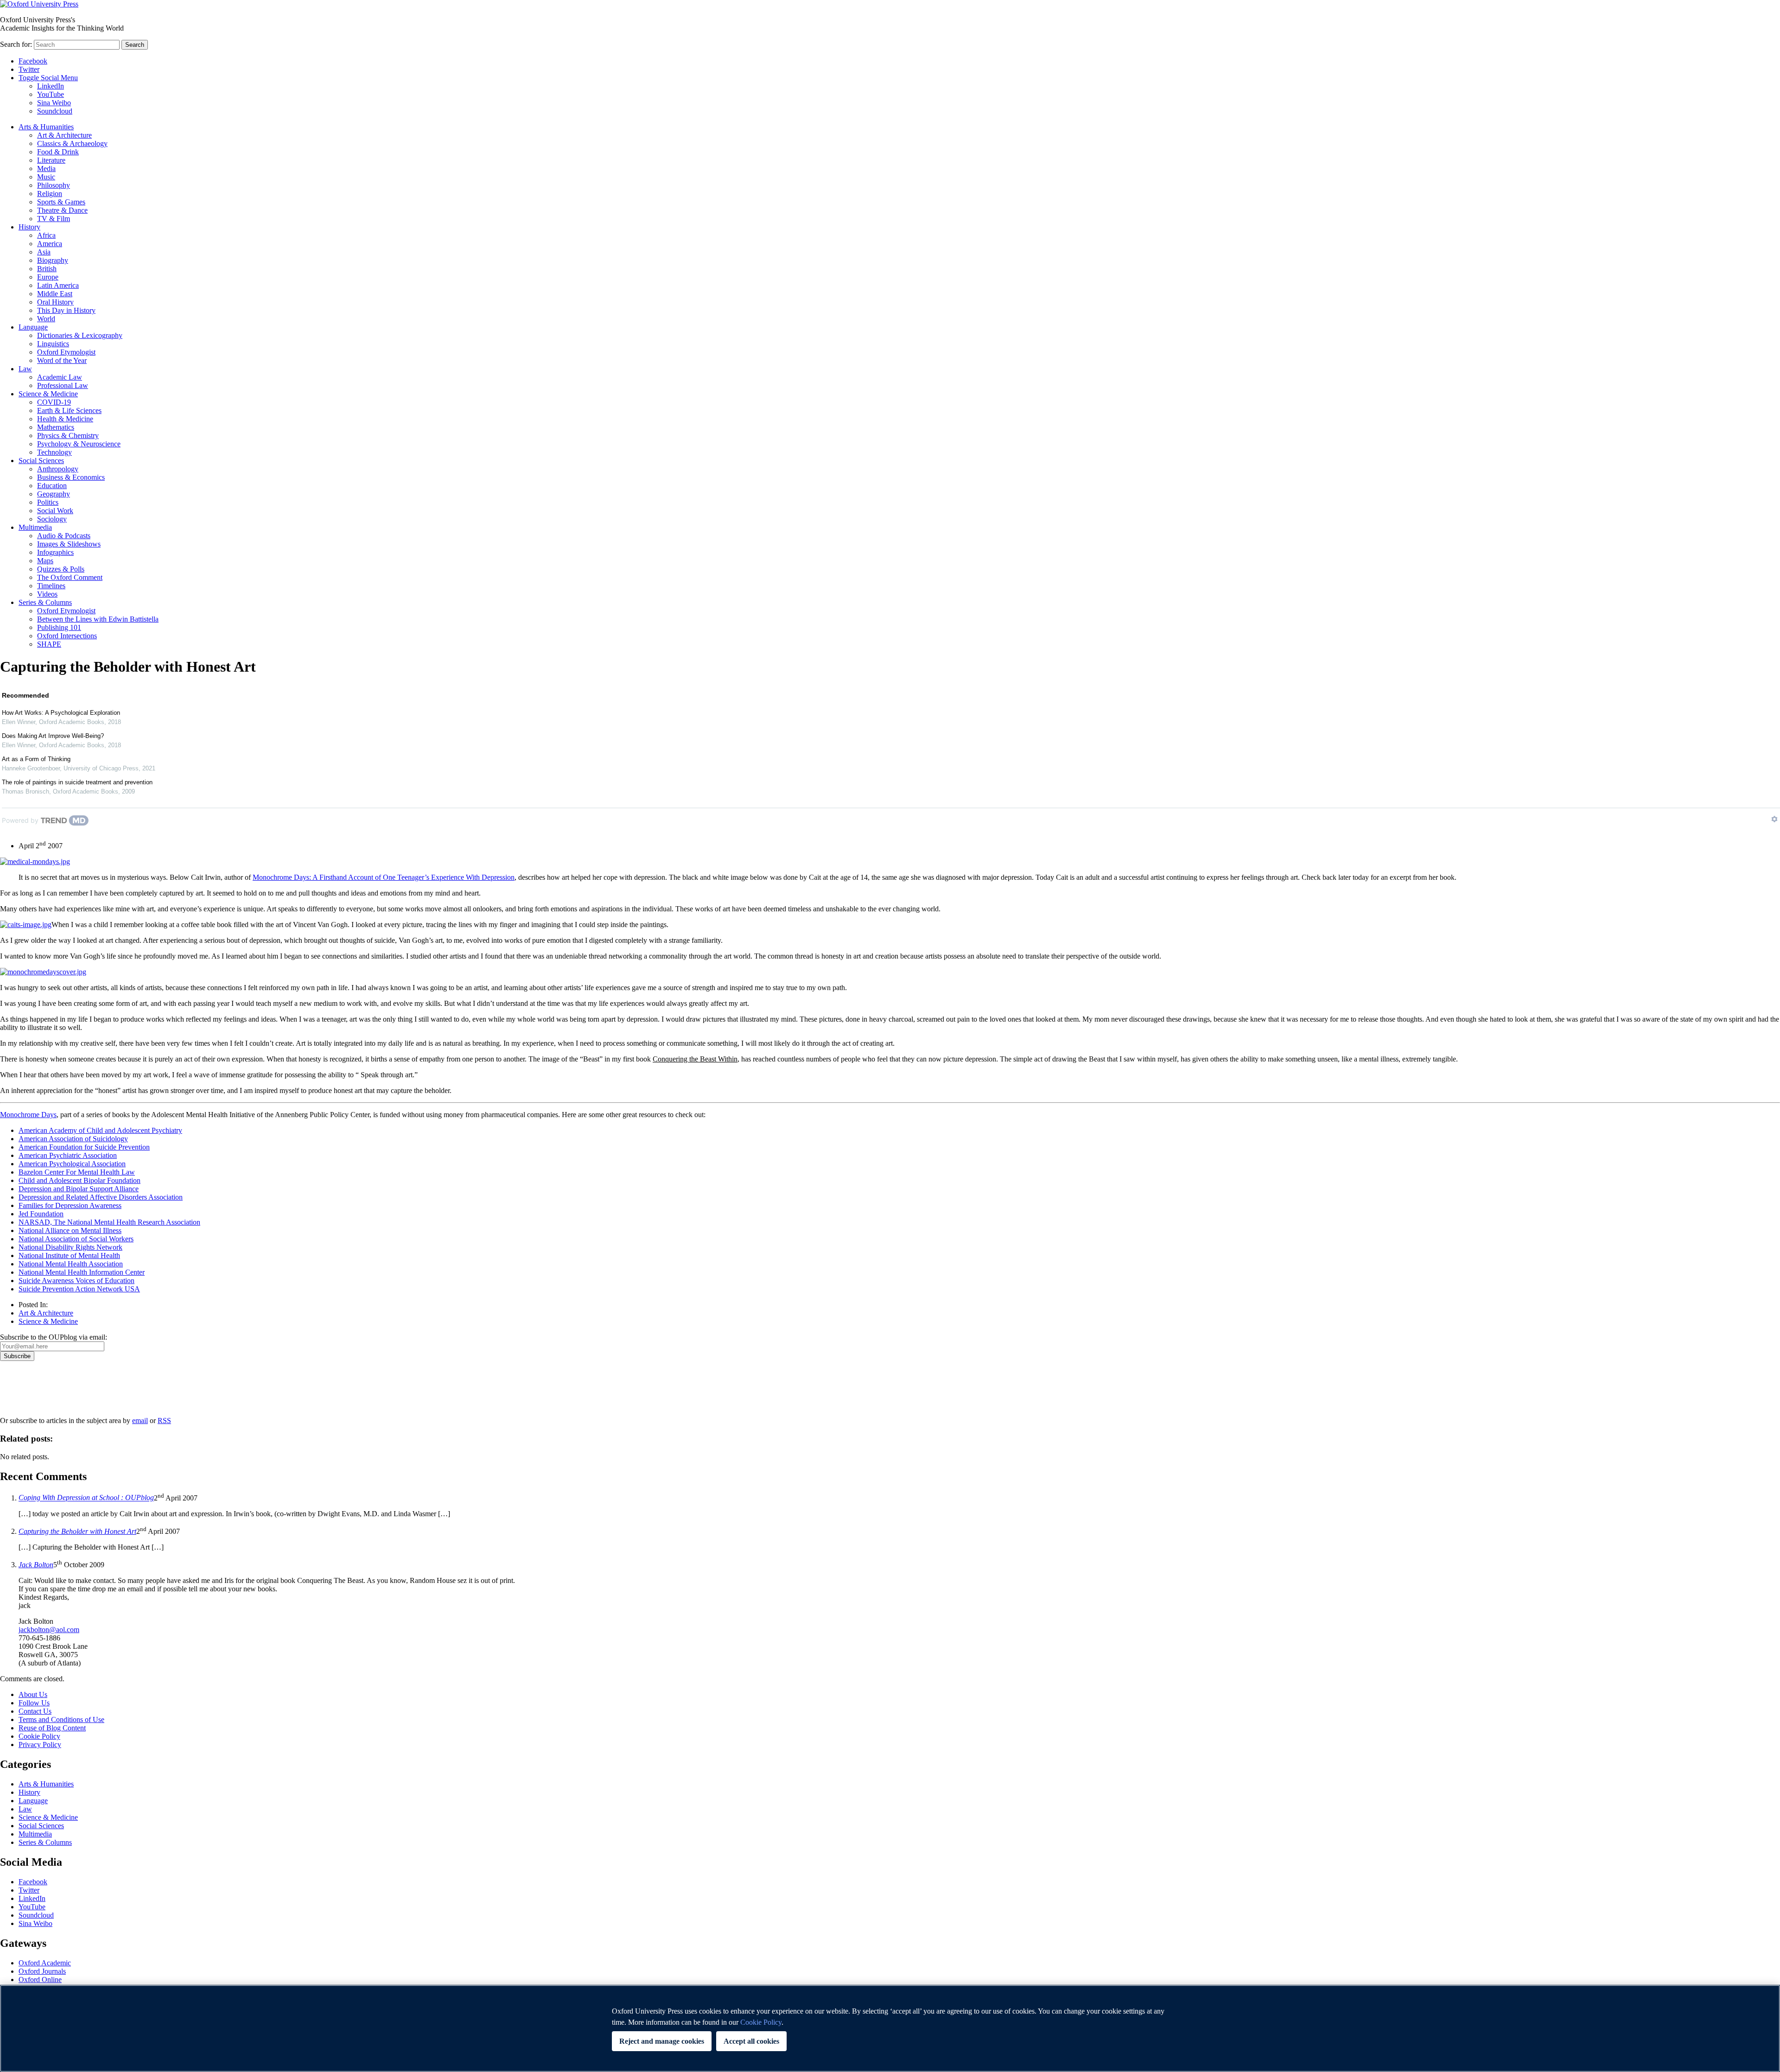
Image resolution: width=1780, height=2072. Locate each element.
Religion (50, 194)
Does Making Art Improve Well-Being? (53, 736)
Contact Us (35, 1711)
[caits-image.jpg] (26, 925)
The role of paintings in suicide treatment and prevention (77, 782)
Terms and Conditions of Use (61, 1719)
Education (52, 486)
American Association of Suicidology (73, 1139)
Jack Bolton (36, 1565)
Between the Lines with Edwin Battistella (98, 619)
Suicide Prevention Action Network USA (79, 1289)
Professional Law (63, 385)
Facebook (33, 61)
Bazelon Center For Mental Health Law (77, 1172)
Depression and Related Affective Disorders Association (101, 1197)
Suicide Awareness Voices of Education (76, 1281)
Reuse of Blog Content (52, 1728)
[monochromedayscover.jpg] (43, 972)
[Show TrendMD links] (1774, 819)
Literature (51, 160)
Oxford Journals (42, 1971)
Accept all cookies (751, 2041)
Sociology (52, 519)
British (47, 269)
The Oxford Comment (70, 577)
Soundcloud (55, 111)
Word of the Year (62, 360)
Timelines (51, 586)
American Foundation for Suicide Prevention (84, 1147)
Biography (53, 260)
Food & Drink (58, 152)
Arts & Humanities (46, 127)
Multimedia (35, 527)
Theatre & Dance (62, 210)
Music (46, 177)
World (46, 319)
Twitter (29, 69)
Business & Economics (71, 477)
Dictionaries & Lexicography (80, 335)
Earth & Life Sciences (69, 410)
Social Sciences (41, 461)
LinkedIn (51, 86)
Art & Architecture (64, 135)
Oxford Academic (45, 1963)
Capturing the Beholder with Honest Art (77, 1531)
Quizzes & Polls (61, 569)
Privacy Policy (26, 1393)
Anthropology (58, 469)
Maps (45, 561)
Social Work (55, 511)
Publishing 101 (59, 627)
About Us (33, 1694)
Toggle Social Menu (48, 78)
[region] (890, 2028)
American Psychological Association (72, 1164)
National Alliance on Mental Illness (70, 1230)
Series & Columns (45, 602)
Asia (44, 252)
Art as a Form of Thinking (36, 759)
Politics (48, 502)
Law (25, 369)
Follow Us (34, 1703)
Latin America (58, 285)
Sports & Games (61, 202)
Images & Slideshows (69, 544)
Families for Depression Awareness (70, 1205)
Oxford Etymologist (66, 352)
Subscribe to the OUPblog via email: (54, 1337)
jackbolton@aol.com (49, 1630)
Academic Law (60, 377)
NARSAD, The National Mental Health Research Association (109, 1222)
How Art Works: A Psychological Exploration (61, 713)
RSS (164, 1421)
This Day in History (66, 310)
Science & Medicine (48, 394)
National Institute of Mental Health (69, 1255)
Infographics (55, 552)
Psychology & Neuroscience (79, 444)
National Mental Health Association (71, 1264)
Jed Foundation (41, 1214)
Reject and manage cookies (662, 2041)
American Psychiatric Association (68, 1155)
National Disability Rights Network (70, 1247)
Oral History (55, 302)
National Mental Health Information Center (82, 1272)
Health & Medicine (65, 419)
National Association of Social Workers (76, 1239)
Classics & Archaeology (72, 143)
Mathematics (56, 427)
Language (33, 327)
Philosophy (54, 185)
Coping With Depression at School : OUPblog (86, 1498)
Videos (47, 594)
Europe (48, 277)
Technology (54, 452)
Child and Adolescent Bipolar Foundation (79, 1180)
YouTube (51, 94)
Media (46, 168)
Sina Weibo (54, 103)
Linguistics (53, 344)
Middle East (55, 294)
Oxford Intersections (67, 636)
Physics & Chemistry (68, 435)
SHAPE (49, 644)
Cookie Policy (39, 1736)
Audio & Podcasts (64, 536)
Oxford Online (40, 1980)
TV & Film (54, 219)
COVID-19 (54, 402)
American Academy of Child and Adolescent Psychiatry (100, 1130)
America (50, 244)
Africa (46, 235)
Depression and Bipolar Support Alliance (79, 1189)
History (29, 227)
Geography (54, 494)
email (140, 1421)
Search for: (16, 44)
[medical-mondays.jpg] (35, 861)
